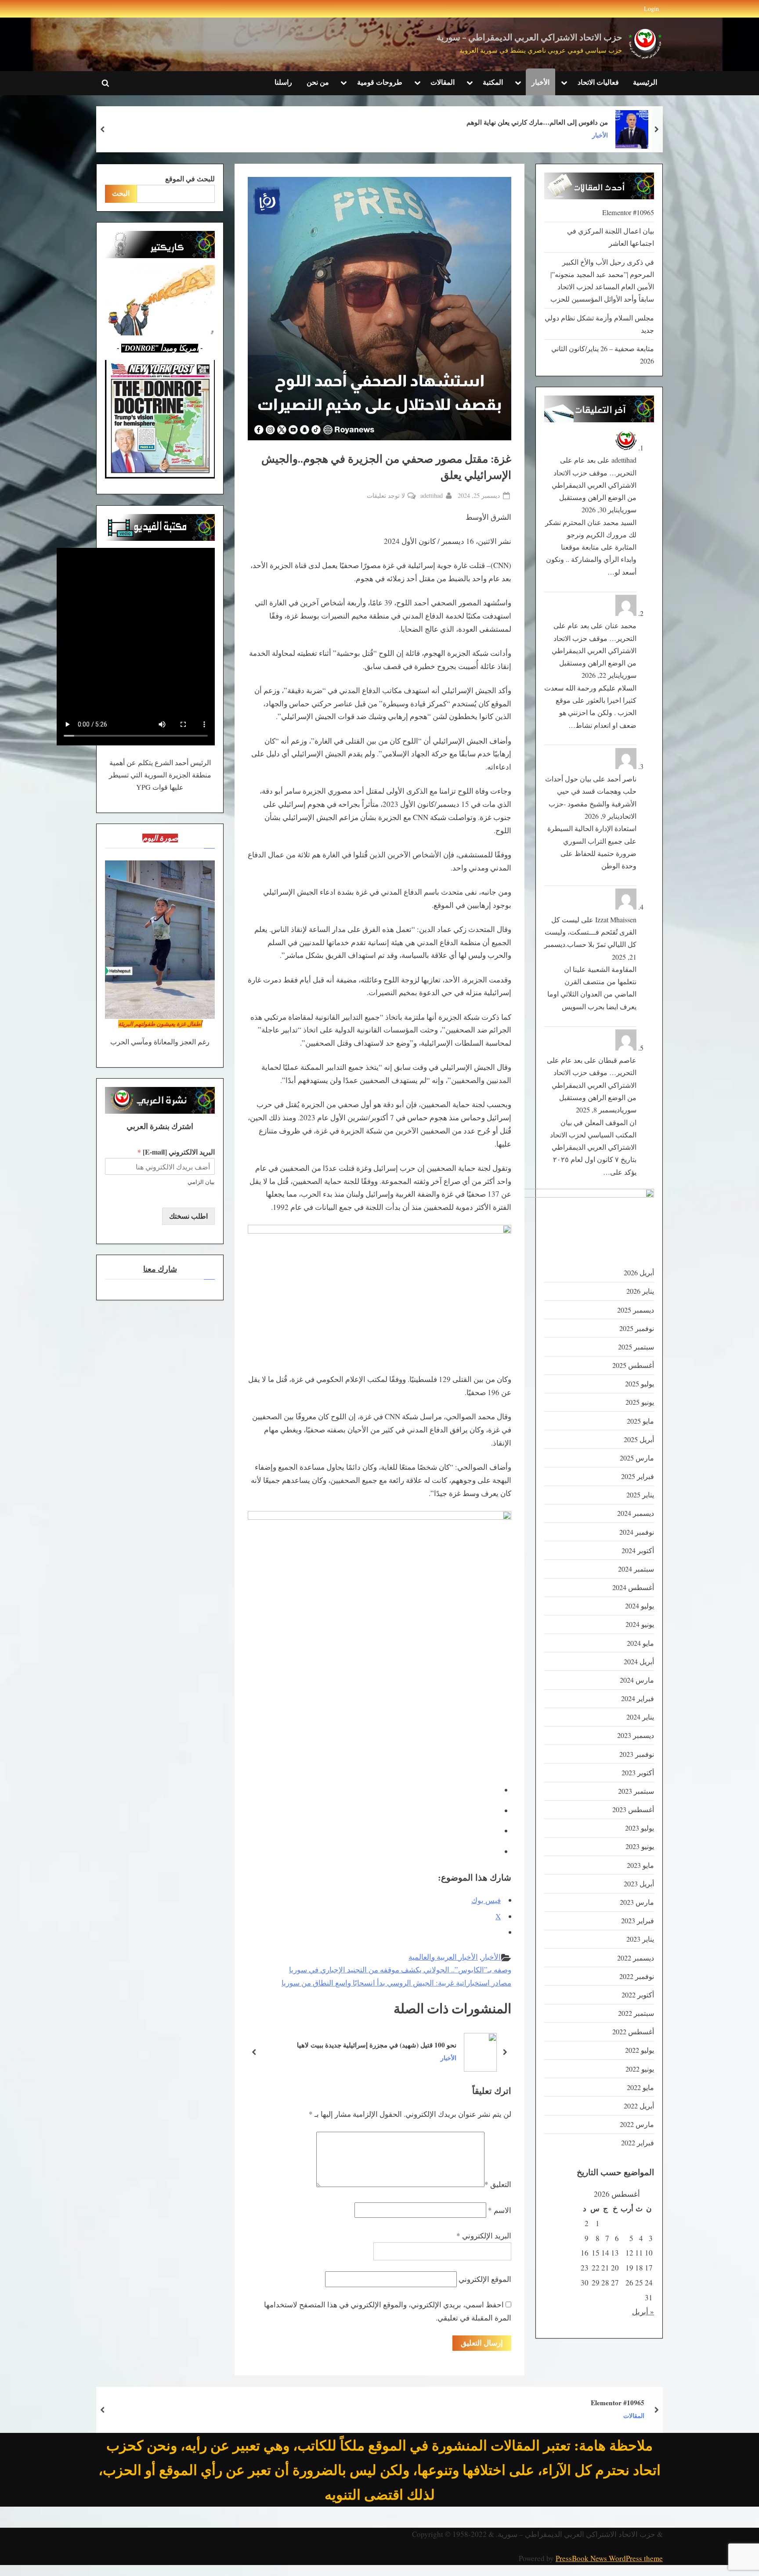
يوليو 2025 (640, 1384)
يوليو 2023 (640, 1828)
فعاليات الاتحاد (598, 82)
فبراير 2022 (638, 2143)
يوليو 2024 (640, 1606)
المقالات (443, 82)
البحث (121, 193)
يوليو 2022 (640, 2050)
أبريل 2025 (639, 1439)
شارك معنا (160, 1269)
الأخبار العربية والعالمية (443, 1957)
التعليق (498, 2184)
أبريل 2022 (639, 2106)
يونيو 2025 (640, 1402)
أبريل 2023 (639, 1884)
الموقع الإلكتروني (485, 2279)
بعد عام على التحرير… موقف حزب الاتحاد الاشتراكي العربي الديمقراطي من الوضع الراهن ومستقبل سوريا (594, 485)
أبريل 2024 (639, 1662)
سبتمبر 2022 (636, 2013)
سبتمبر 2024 (636, 1569)
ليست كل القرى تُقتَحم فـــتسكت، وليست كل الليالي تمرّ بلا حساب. (591, 932)
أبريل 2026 (639, 1273)
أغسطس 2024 (633, 1587)
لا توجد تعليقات (386, 496)
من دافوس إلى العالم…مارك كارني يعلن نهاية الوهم (537, 122)
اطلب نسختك (188, 1216)
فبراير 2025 (638, 1476)
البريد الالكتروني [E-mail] (176, 1152)
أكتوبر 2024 (638, 1551)
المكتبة (493, 82)
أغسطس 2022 (633, 2032)
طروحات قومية (380, 82)
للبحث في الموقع (190, 179)
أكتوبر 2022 (638, 1995)
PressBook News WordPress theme (609, 2558)
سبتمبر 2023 (636, 1791)
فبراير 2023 (638, 1921)
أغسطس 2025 (633, 1365)
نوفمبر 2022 (637, 1976)
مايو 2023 (640, 1865)
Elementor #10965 (628, 212)
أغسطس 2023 (633, 1810)
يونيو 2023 (640, 1846)
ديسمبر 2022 (636, 1958)
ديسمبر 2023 (636, 1735)
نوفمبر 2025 (637, 1328)
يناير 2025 (640, 1495)
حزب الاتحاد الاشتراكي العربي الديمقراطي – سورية (529, 38)
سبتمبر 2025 (636, 1347)
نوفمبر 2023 (637, 1754)
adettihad (432, 495)
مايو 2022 (640, 2087)
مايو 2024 (640, 1643)
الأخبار (540, 82)
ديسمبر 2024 (636, 1513)
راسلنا (283, 82)
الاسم (500, 2210)
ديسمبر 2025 (636, 1310)
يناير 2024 (640, 1717)
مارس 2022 (637, 2124)
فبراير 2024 (638, 1698)
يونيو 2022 (640, 2069)
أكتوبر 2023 (638, 1773)
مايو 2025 (640, 1421)
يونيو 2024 (640, 1624)
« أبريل (643, 2312)
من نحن (318, 82)
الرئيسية (645, 82)
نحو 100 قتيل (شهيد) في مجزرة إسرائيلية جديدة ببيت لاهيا (377, 2044)
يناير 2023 (640, 1939)
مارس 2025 (637, 1458)
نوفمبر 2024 (637, 1532)
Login (651, 9)
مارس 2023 (637, 1902)
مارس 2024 (637, 1680)
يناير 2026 (640, 1291)
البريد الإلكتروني (484, 2236)
